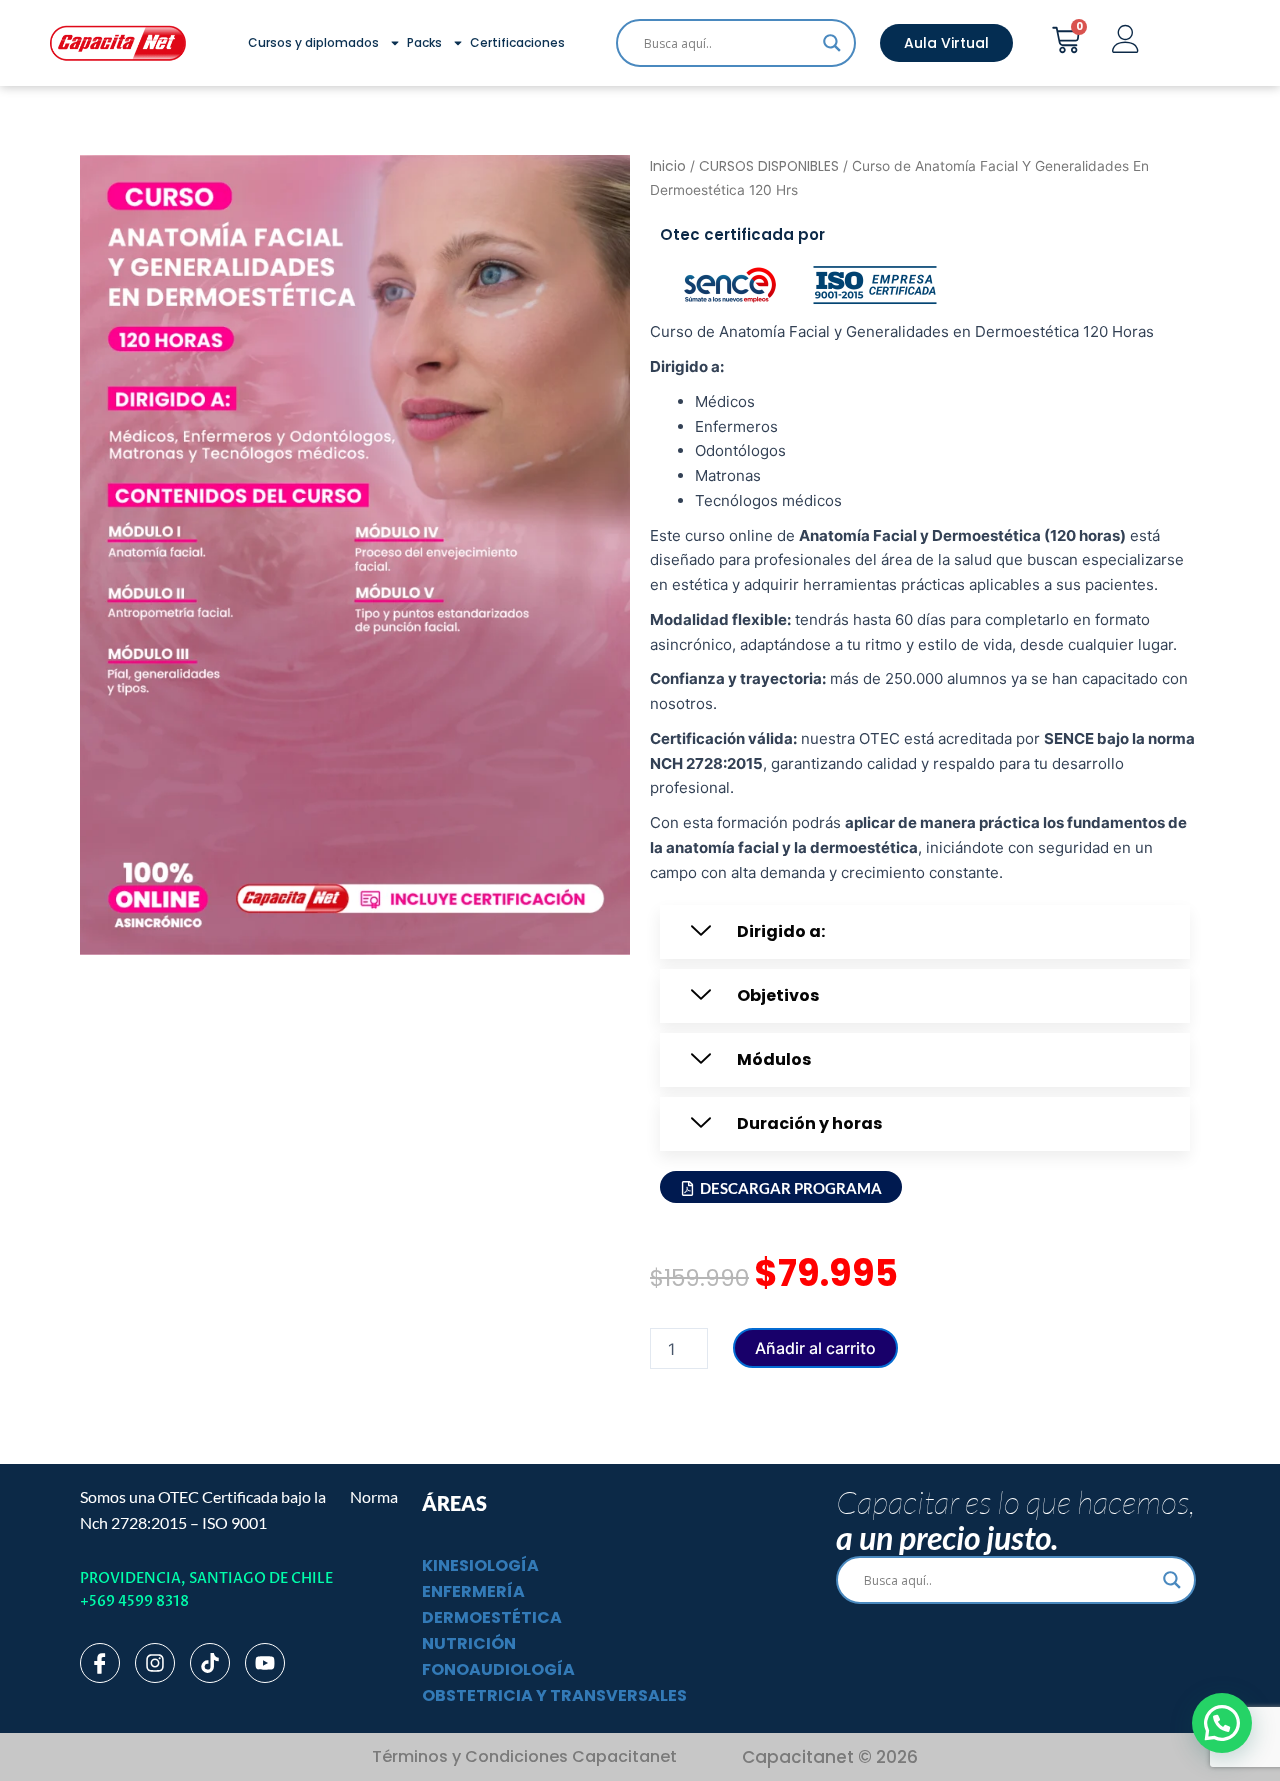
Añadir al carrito (815, 1348)
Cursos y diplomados (313, 42)
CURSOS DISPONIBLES (769, 166)
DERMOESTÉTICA (492, 1617)
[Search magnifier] (832, 43)
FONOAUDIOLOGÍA (498, 1669)
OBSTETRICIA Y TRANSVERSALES (554, 1695)
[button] (925, 932)
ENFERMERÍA (473, 1591)
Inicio (668, 166)
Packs (424, 42)
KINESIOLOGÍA (480, 1565)
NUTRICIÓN (469, 1643)
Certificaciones (517, 42)
